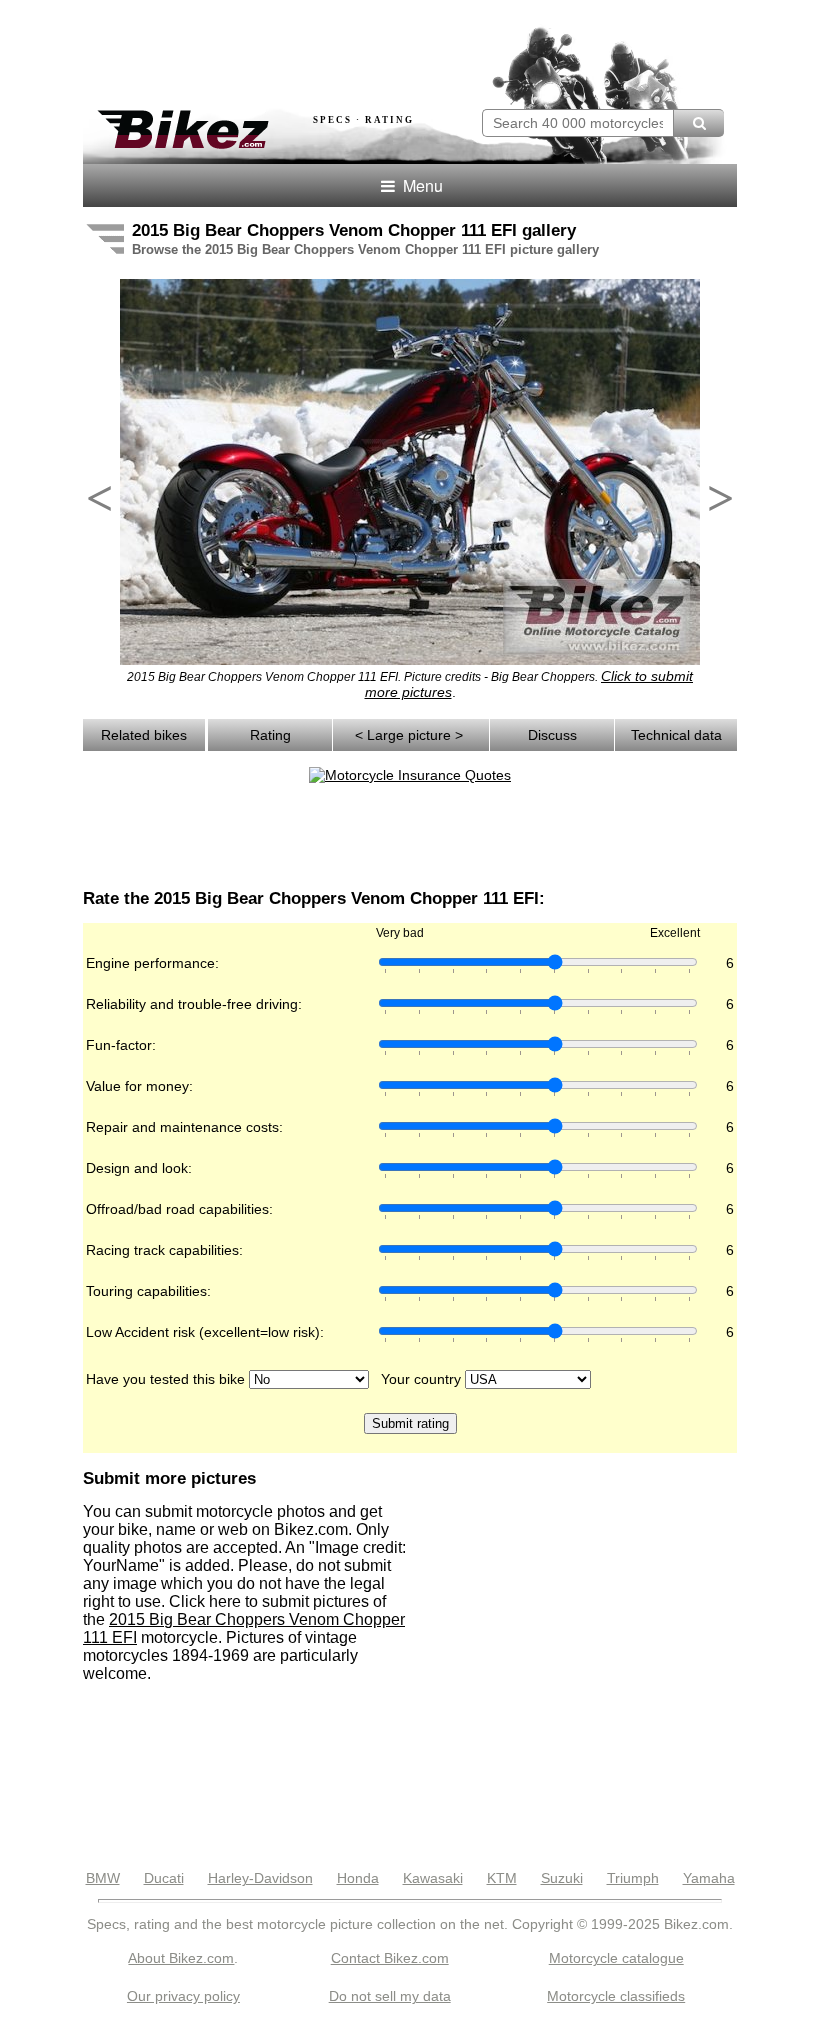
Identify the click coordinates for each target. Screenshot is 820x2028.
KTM (502, 1878)
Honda (358, 1878)
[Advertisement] (317, 48)
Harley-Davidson (260, 1878)
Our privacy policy (183, 1996)
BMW (103, 1878)
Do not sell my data (390, 1996)
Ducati (164, 1878)
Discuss (552, 735)
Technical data (676, 735)
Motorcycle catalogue (616, 1958)
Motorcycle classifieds (616, 1996)
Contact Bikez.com (390, 1958)
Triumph (633, 1878)
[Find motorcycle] (698, 123)
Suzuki (562, 1878)
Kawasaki (433, 1878)
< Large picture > (411, 735)
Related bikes (144, 735)
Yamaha (709, 1878)
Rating (270, 735)
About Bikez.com (181, 1958)
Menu (421, 185)
